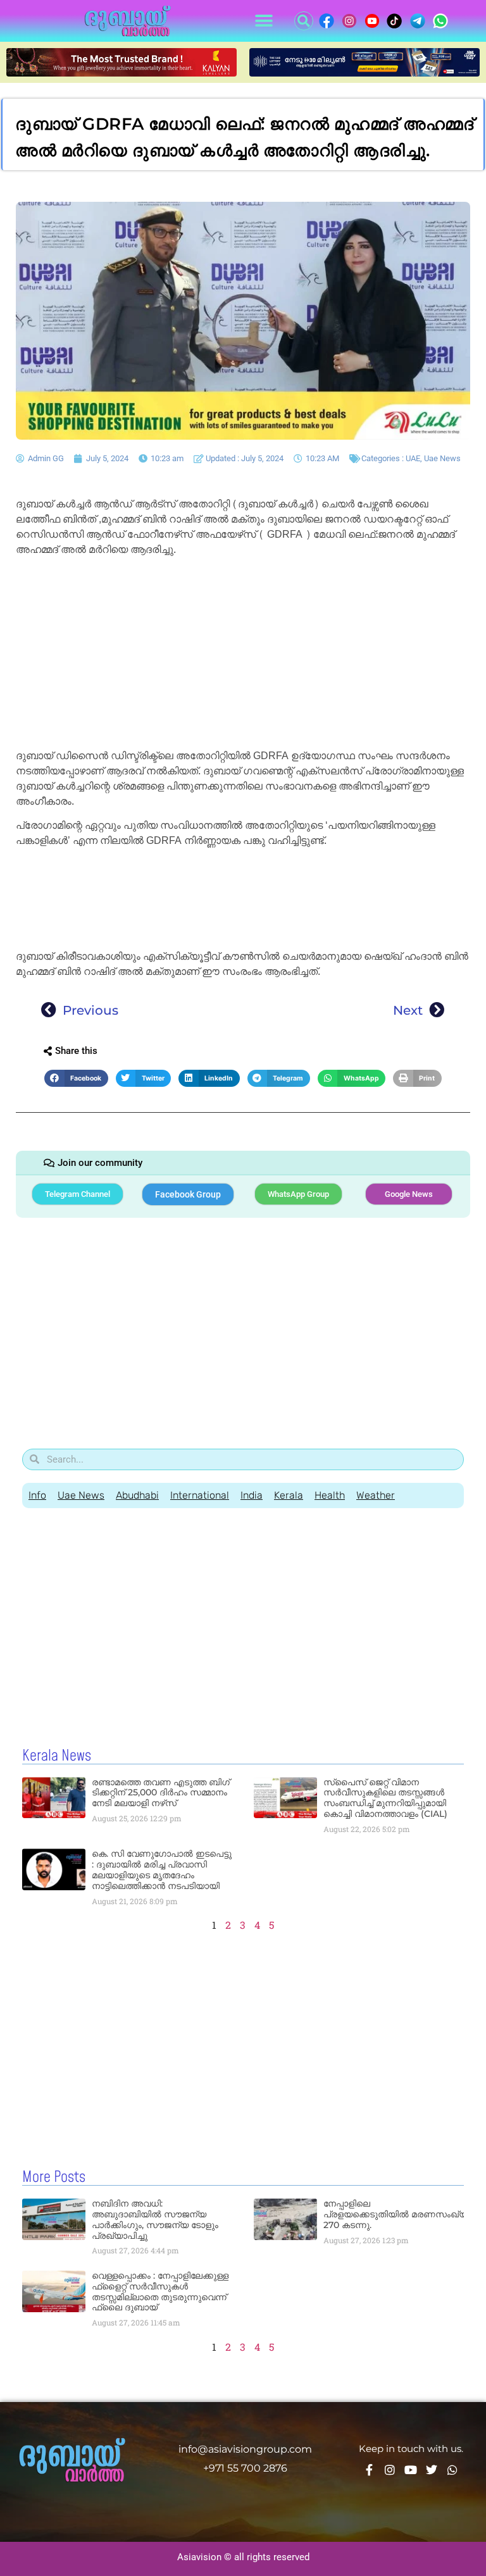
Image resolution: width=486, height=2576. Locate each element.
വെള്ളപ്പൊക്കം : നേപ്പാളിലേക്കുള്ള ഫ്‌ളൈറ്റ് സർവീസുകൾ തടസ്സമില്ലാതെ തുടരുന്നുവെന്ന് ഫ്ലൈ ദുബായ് (160, 2291)
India (252, 1495)
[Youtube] (411, 2470)
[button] (264, 21)
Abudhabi (137, 1495)
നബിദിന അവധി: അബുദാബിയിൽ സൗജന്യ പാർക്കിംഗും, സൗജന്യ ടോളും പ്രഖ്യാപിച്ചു (155, 2219)
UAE (413, 458)
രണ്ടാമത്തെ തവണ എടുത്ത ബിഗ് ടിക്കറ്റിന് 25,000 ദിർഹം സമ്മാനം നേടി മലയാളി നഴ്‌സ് (161, 1793)
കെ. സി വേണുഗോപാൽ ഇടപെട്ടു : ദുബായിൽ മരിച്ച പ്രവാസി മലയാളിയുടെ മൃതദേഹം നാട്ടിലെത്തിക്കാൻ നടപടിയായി (162, 1869)
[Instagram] (390, 2470)
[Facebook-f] (369, 2470)
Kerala (289, 1495)
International (200, 1495)
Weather (376, 1495)
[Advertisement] (243, 655)
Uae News (442, 458)
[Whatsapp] (452, 2470)
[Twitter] (432, 2470)
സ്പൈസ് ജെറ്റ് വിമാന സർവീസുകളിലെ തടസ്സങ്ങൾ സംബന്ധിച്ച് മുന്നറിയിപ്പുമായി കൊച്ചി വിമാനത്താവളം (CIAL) (385, 1798)
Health (330, 1495)
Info (37, 1495)
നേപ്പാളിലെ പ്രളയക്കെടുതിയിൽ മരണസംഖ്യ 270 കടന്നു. (396, 2214)
